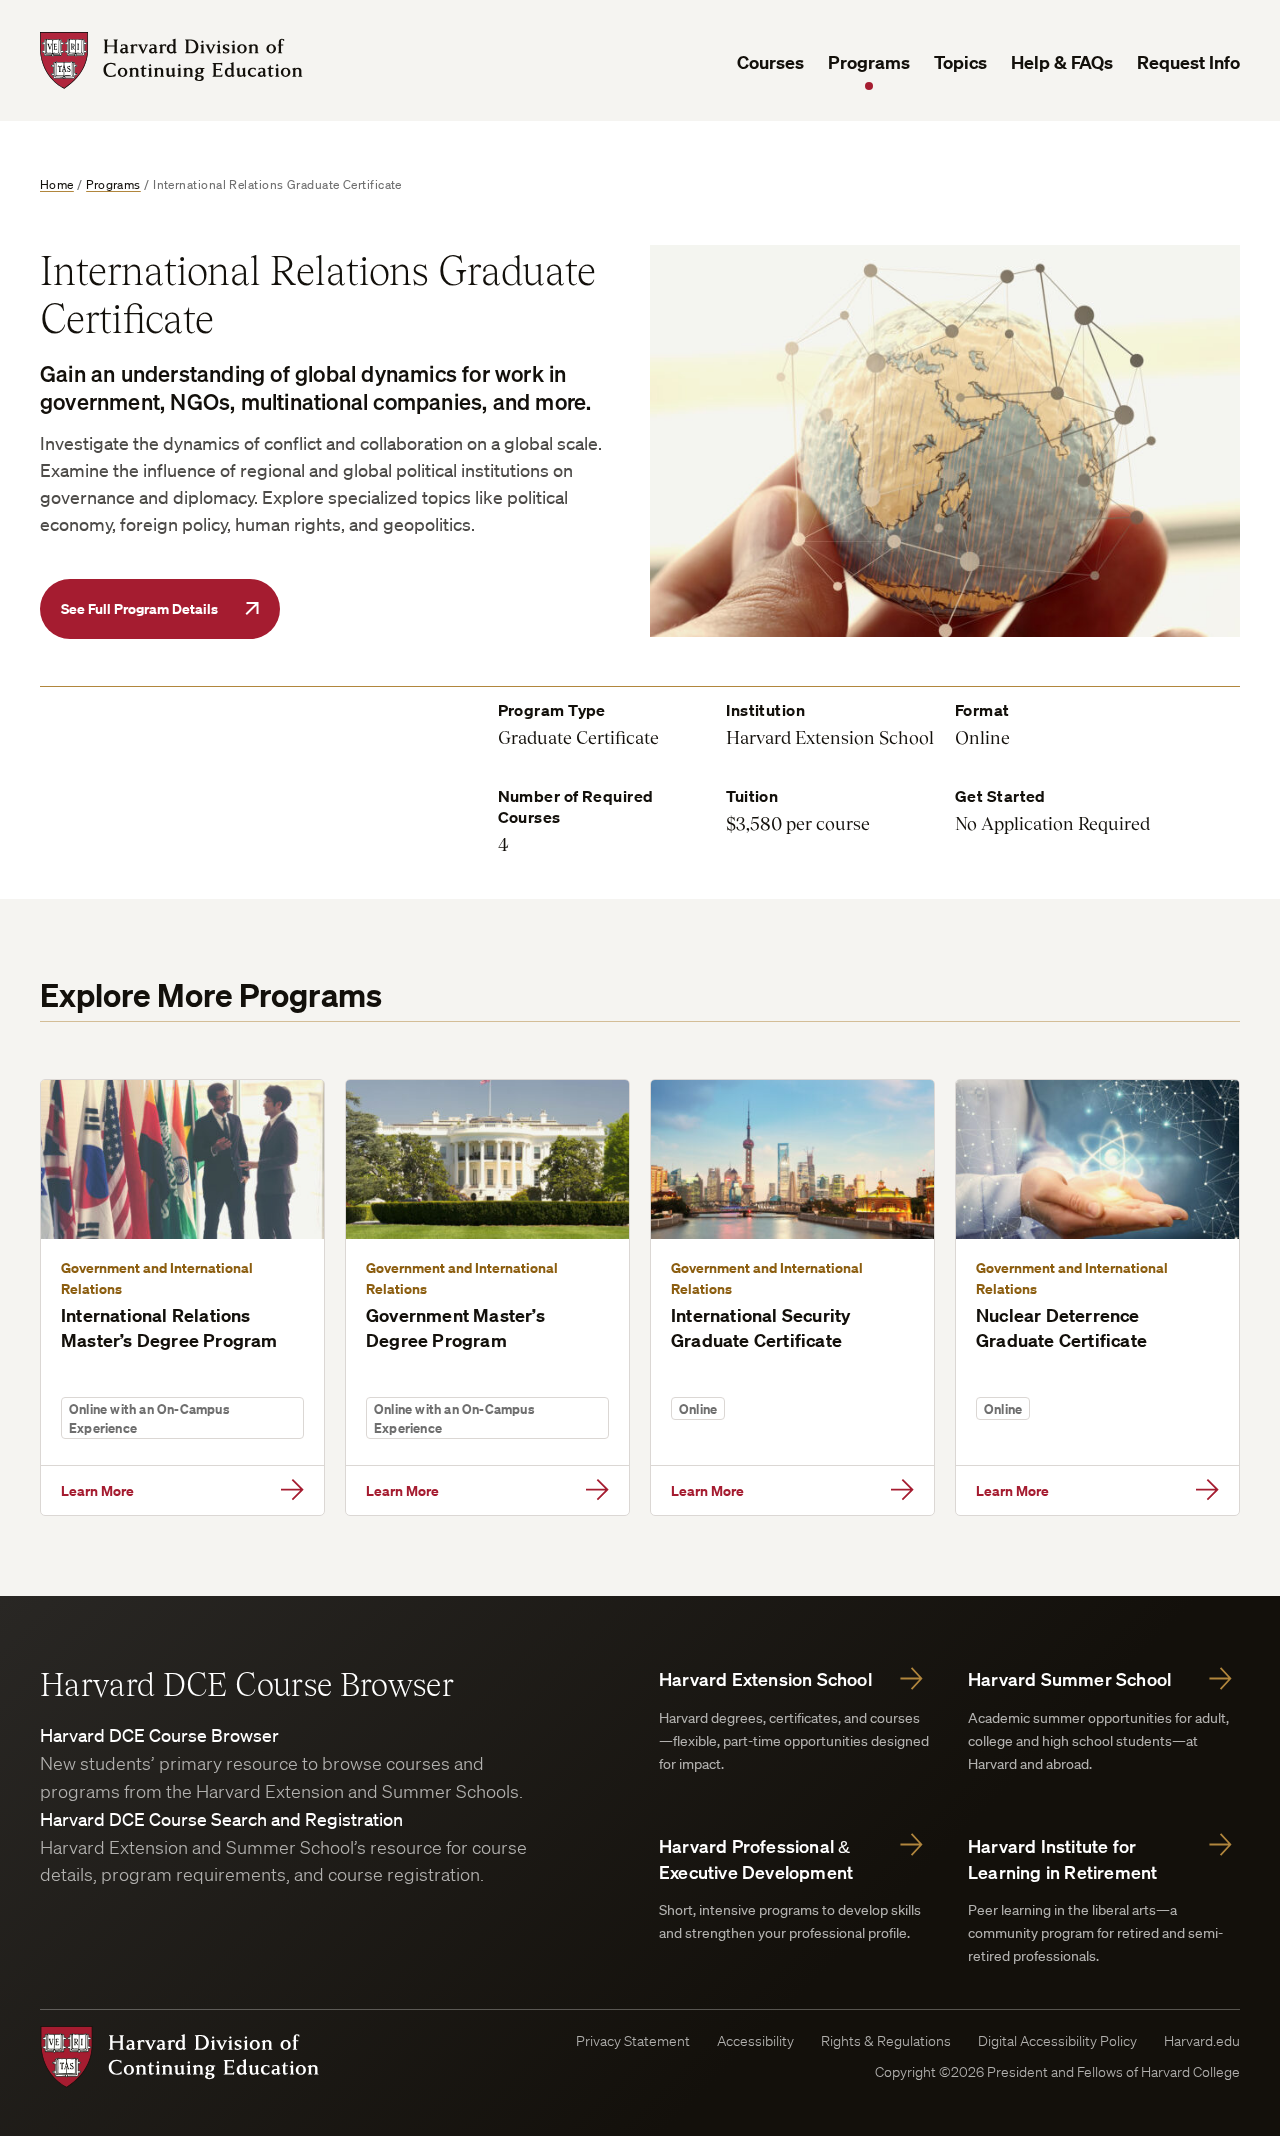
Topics (960, 62)
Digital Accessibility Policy (1057, 2041)
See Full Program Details (139, 608)
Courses (770, 62)
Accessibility (755, 2041)
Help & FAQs (1062, 62)
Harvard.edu (1202, 2041)
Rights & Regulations (886, 2041)
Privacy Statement (633, 2041)
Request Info (1188, 62)
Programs (869, 62)
